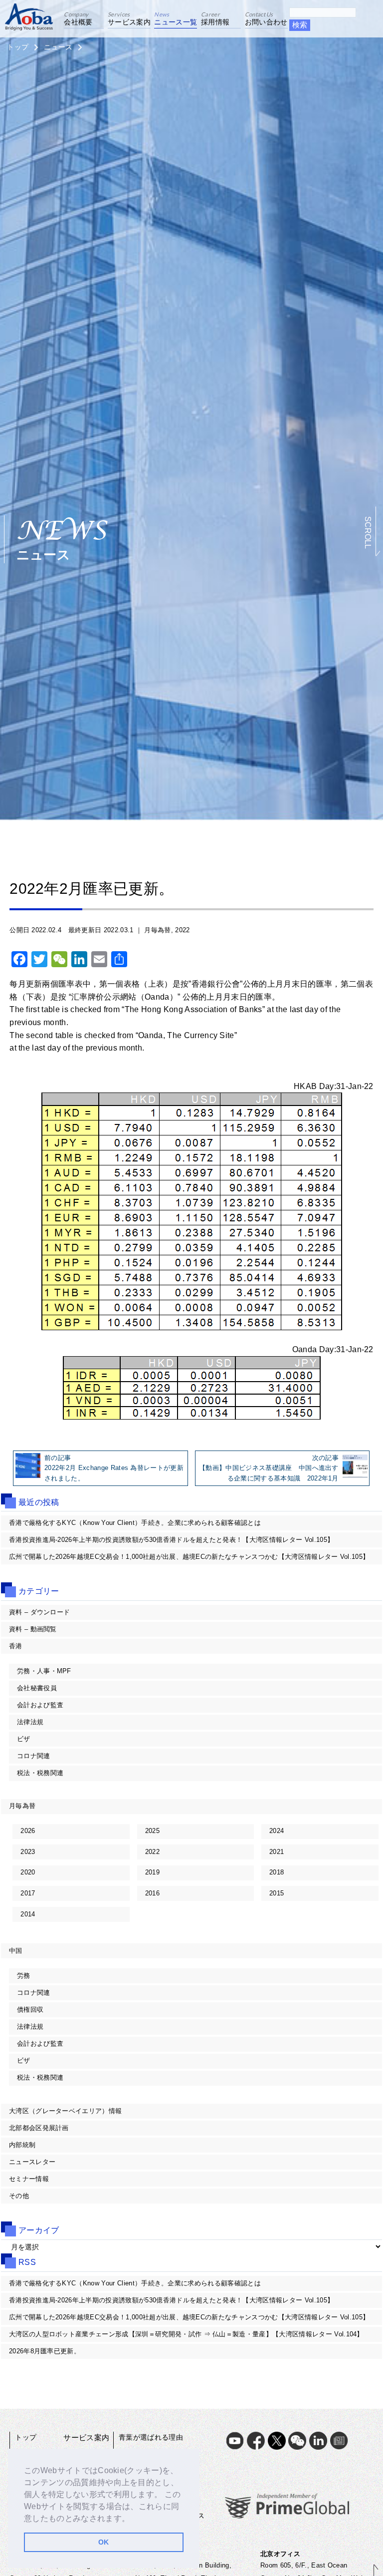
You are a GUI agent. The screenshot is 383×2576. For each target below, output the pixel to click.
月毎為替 (157, 930)
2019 (152, 1872)
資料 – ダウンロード (40, 1612)
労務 (24, 1976)
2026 (28, 1831)
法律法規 (30, 1722)
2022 (182, 930)
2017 (28, 1893)
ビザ (24, 1739)
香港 (16, 1646)
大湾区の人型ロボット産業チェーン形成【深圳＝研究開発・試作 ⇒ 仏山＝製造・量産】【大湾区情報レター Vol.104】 (186, 2334)
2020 (28, 1872)
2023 (28, 1852)
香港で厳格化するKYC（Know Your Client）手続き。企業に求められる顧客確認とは (135, 1523)
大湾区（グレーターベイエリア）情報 (65, 2111)
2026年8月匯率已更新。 (45, 2351)
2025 (152, 1831)
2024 (277, 1831)
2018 (277, 1872)
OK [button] (104, 2542)
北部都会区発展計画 (39, 2128)
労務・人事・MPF (44, 1671)
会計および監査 (40, 1705)
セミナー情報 (29, 2179)
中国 (16, 1951)
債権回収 (30, 2010)
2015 (277, 1893)
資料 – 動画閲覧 (33, 1629)
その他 (19, 2196)
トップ (18, 47)
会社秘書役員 (37, 1688)
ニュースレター (32, 2162)
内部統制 (22, 2145)
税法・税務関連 (40, 1773)
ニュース (58, 47)
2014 (28, 1914)
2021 (277, 1852)
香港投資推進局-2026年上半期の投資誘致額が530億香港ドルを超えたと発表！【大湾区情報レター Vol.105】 (171, 1540)
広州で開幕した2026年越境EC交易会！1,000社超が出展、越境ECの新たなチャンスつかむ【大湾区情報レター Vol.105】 (189, 1557)
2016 (152, 1893)
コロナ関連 (34, 1756)
